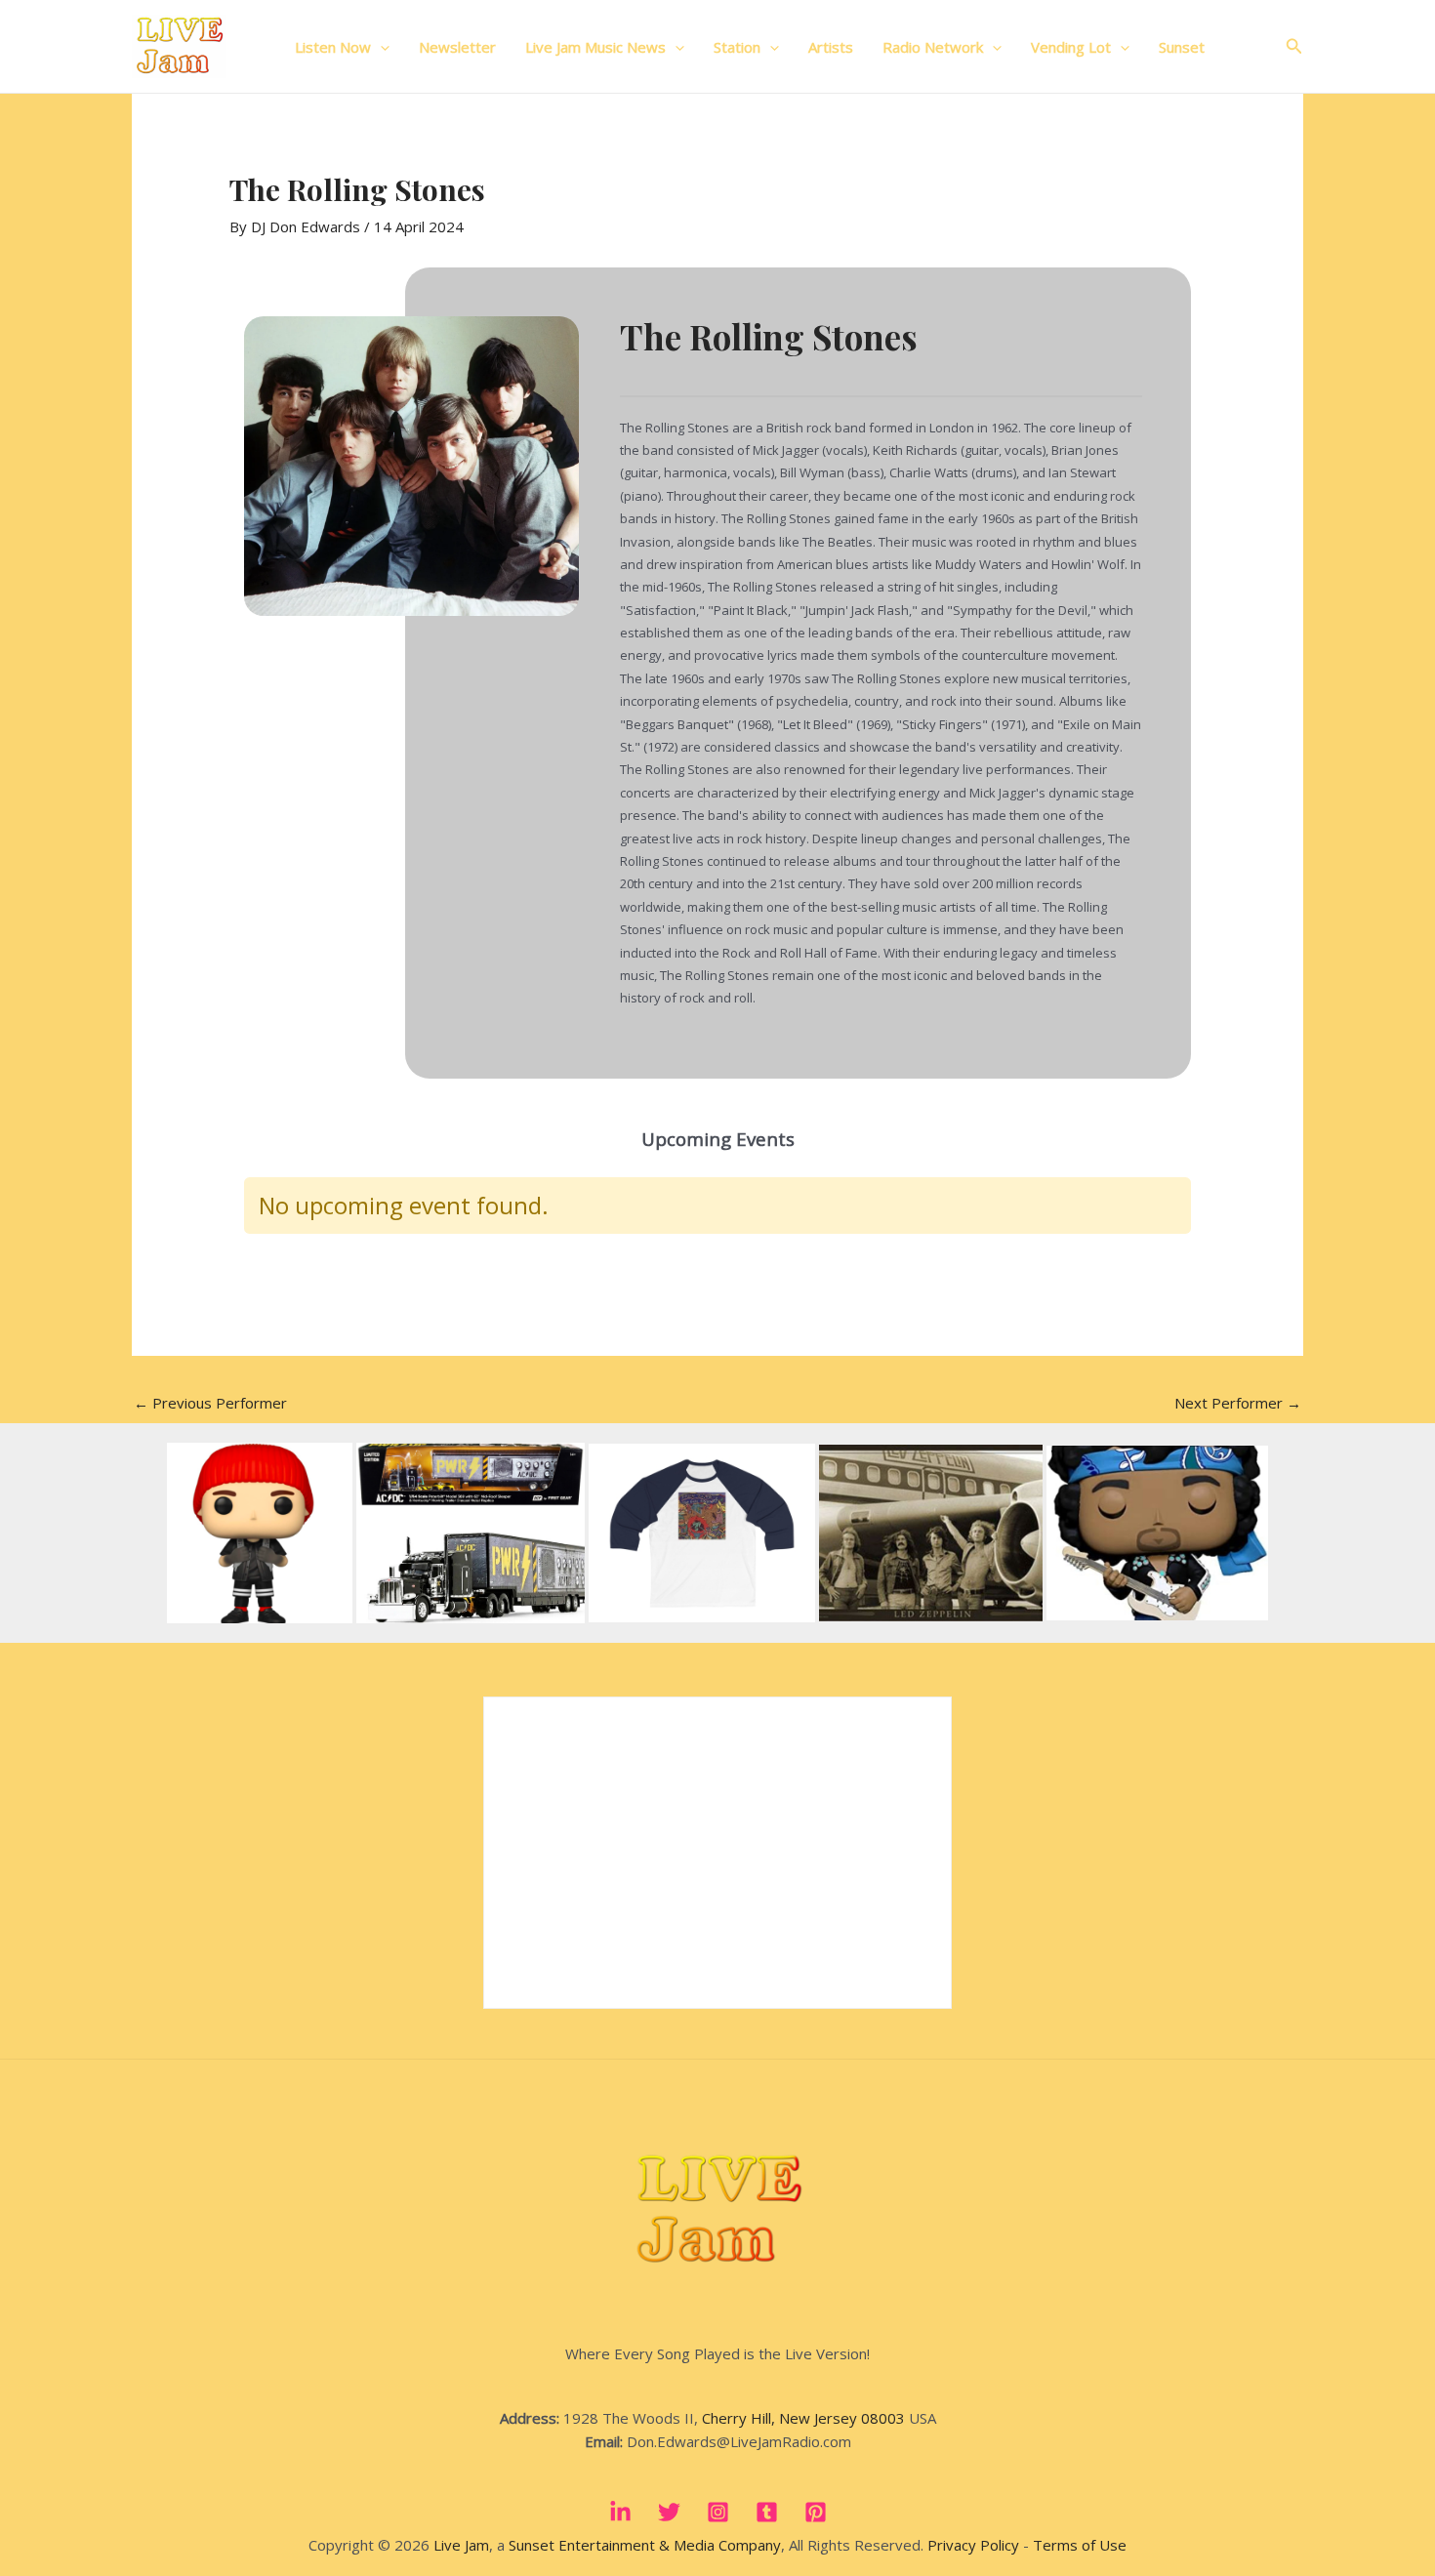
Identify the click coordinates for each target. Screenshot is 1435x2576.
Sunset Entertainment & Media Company (645, 2545)
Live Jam (461, 2545)
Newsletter (457, 47)
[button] (380, 47)
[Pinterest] (816, 2512)
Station (737, 47)
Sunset (1182, 47)
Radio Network (933, 47)
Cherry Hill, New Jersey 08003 (803, 2418)
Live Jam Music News (595, 47)
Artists (831, 47)
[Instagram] (718, 2512)
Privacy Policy (973, 2545)
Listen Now (333, 47)
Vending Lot (1071, 47)
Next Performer (1238, 1403)
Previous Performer (210, 1403)
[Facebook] (620, 2512)
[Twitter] (669, 2512)
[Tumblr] (767, 2512)
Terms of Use (1080, 2545)
